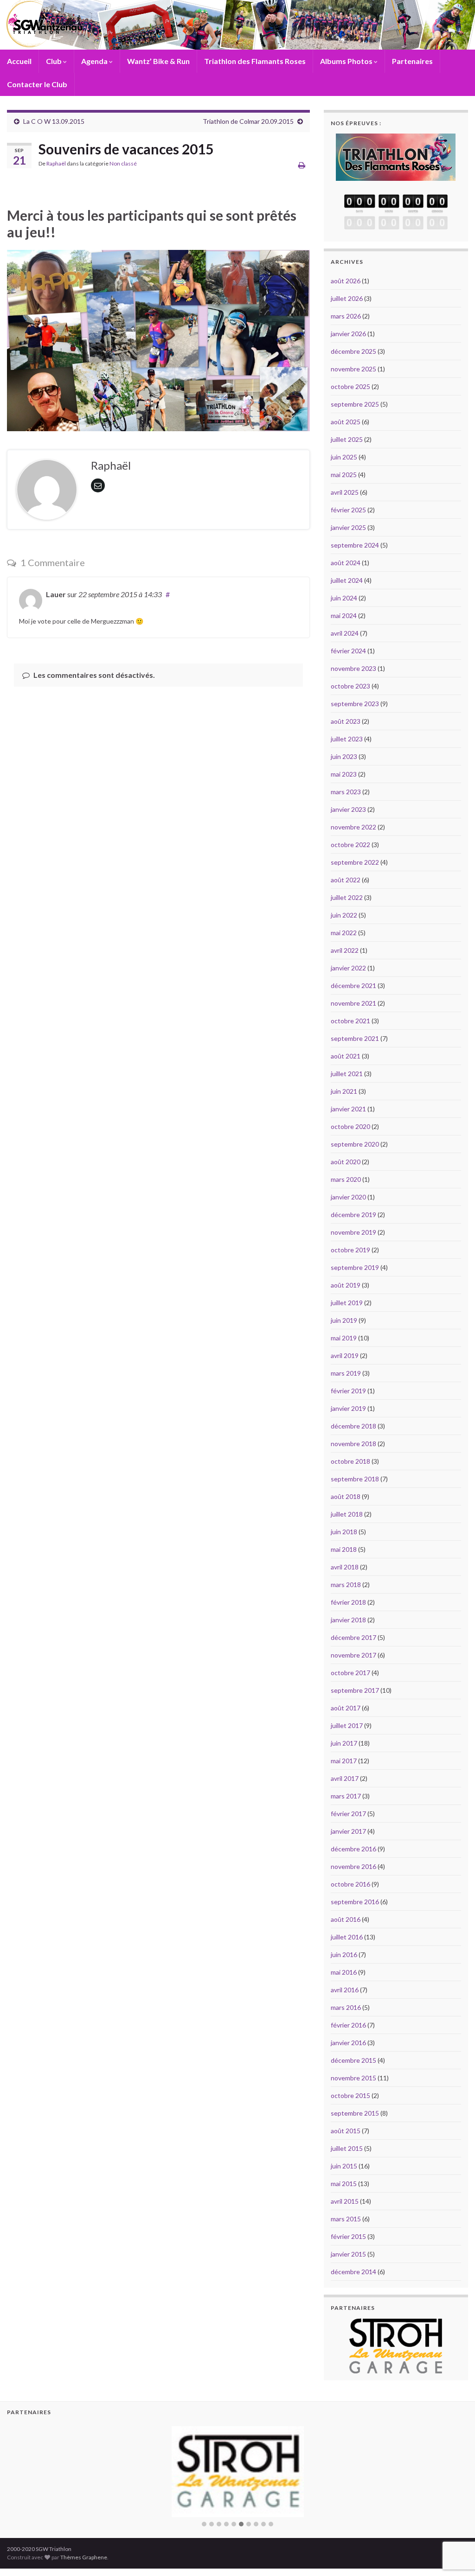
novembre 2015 (353, 2078)
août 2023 (346, 721)
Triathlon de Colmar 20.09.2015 (248, 121)
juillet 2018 (347, 1514)
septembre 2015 (355, 2113)
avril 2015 (345, 2201)
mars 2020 (346, 1179)
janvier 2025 (348, 527)
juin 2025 (344, 457)
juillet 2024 (347, 580)
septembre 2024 (355, 545)
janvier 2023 (348, 809)
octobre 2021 (350, 1021)
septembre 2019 (355, 1267)
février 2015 (348, 2236)
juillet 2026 (347, 298)
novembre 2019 (353, 1232)
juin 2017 (344, 1743)
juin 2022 (344, 915)
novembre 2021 (353, 1003)
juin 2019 (344, 1320)
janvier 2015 (348, 2254)
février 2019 (348, 1391)
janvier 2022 (348, 968)
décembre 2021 (353, 985)
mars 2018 (346, 1584)
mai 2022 (344, 933)
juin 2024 (344, 598)
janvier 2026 (348, 334)
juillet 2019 (347, 1303)
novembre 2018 (353, 1444)
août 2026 (346, 281)
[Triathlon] (396, 155)
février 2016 (348, 2025)
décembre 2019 (353, 1215)
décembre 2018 (353, 1426)
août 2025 (346, 422)
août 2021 (346, 1056)
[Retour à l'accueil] (237, 25)
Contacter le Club (37, 84)
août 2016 (346, 1919)
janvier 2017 (348, 1831)
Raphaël (56, 163)
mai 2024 (344, 615)
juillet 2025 (347, 439)
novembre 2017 (353, 1655)
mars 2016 (346, 2007)
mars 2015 (346, 2219)
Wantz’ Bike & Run (158, 61)
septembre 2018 (355, 1479)
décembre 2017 (353, 1637)
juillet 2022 (347, 897)
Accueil (19, 61)
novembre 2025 (353, 369)
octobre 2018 (350, 1461)
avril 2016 (345, 1990)
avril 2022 (345, 950)
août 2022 (346, 880)
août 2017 (346, 1708)
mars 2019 (346, 1373)
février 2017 (348, 1814)
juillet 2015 (347, 2148)
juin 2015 (344, 2166)
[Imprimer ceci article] (302, 165)
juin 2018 (344, 1532)
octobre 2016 (350, 1884)
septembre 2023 (355, 704)
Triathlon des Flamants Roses (255, 61)
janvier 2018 (348, 1620)
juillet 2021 (347, 1074)
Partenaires (412, 61)
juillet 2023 (347, 739)
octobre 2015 (350, 2095)
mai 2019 (344, 1338)
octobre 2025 (350, 386)
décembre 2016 (353, 1849)
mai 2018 (344, 1549)
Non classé (123, 163)
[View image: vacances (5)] (158, 338)
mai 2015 (344, 2184)
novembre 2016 (353, 1866)
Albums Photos (347, 61)
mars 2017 (346, 1796)
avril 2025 (345, 492)
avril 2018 (345, 1567)
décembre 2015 (353, 2060)
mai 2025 (344, 475)
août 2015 (346, 2131)
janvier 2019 (348, 1408)
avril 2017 (345, 1778)
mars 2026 (346, 316)
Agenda (95, 61)
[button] (204, 2557)
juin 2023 (344, 756)
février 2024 (348, 651)
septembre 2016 (355, 1902)
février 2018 (348, 1602)
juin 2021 (344, 1091)
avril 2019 (345, 1355)
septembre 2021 (355, 1038)
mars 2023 (346, 792)
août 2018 (346, 1496)
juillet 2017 (347, 1725)
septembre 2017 (355, 1690)
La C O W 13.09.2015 (54, 121)
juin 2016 (344, 1954)
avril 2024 (345, 633)
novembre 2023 (353, 668)
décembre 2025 (353, 351)
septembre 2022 (355, 862)
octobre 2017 (350, 1673)
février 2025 (348, 510)
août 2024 (346, 563)
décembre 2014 (353, 2272)
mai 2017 (344, 1761)
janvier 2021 (348, 1109)
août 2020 (346, 1162)
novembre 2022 (353, 827)
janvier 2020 (348, 1197)
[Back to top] (454, 2521)
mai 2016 (344, 1972)
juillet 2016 (347, 1937)
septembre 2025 (355, 404)
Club (55, 61)
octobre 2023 (350, 686)
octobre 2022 (350, 845)
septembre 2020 (355, 1144)
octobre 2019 (350, 1250)
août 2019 (346, 1285)
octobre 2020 (350, 1126)
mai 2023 (344, 774)
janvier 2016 (348, 2043)
